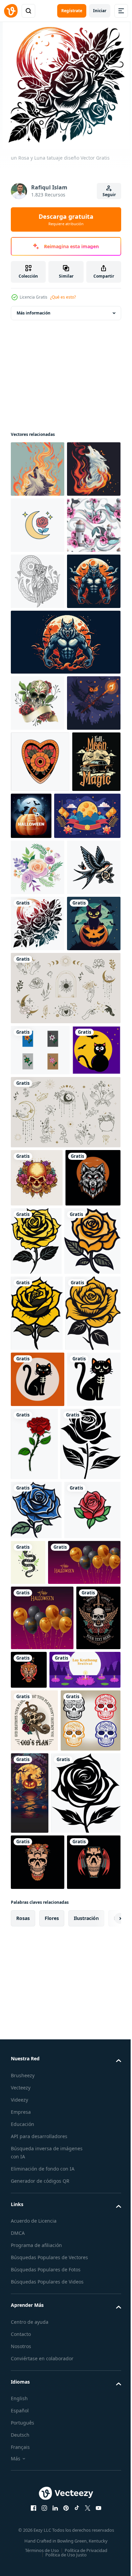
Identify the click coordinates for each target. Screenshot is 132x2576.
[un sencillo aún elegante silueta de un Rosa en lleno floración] (41, 2169)
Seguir (109, 195)
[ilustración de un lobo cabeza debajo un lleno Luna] (38, 1685)
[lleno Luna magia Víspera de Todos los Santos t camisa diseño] (35, 1047)
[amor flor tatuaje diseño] (40, 986)
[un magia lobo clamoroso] (38, 469)
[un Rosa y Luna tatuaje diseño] (38, 1265)
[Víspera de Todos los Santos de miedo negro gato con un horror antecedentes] (38, 1321)
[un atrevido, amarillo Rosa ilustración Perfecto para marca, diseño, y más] (37, 1889)
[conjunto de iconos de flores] (40, 1448)
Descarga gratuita (66, 219)
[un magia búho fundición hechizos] (38, 928)
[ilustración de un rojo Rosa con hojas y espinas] (91, 2095)
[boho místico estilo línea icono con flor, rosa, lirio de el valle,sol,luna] (65, 1561)
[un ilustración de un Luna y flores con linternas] (44, 1102)
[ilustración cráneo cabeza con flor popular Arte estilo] (37, 1627)
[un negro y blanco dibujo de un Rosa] (39, 2294)
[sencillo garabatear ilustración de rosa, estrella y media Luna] (38, 581)
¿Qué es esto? (63, 297)
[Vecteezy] (11, 11)
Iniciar (100, 11)
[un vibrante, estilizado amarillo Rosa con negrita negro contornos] (39, 1817)
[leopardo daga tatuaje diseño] (76, 2454)
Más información (34, 313)
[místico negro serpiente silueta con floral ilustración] (87, 2287)
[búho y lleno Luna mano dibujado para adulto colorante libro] (38, 694)
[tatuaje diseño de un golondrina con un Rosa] (38, 1209)
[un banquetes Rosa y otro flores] (38, 1153)
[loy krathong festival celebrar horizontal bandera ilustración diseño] (46, 2519)
